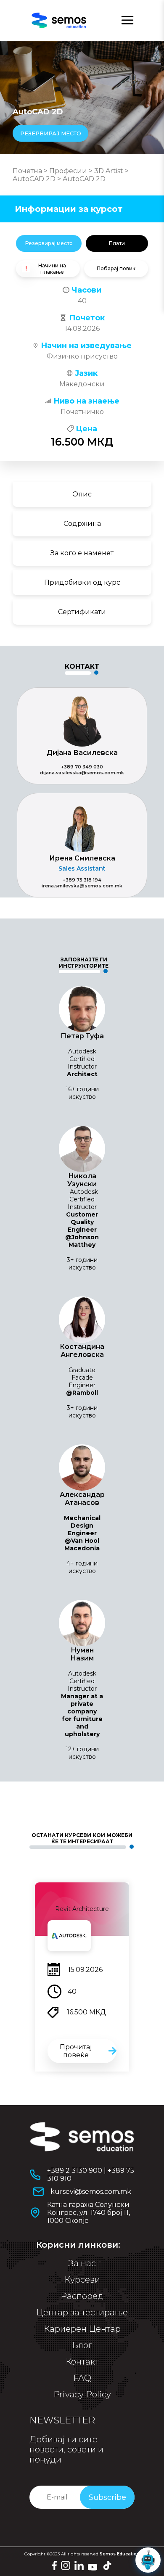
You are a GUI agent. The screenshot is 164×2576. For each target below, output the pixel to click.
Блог (82, 2345)
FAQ (82, 2378)
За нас (82, 2263)
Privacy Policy (82, 2394)
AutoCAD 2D (34, 179)
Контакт (82, 2362)
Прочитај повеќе (76, 2051)
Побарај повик (116, 268)
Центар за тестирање (82, 2312)
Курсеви (82, 2280)
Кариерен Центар (82, 2329)
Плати (117, 243)
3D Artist (109, 171)
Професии (68, 171)
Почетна (27, 171)
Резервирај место (49, 243)
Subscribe (107, 2497)
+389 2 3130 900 (75, 2171)
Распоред (82, 2296)
